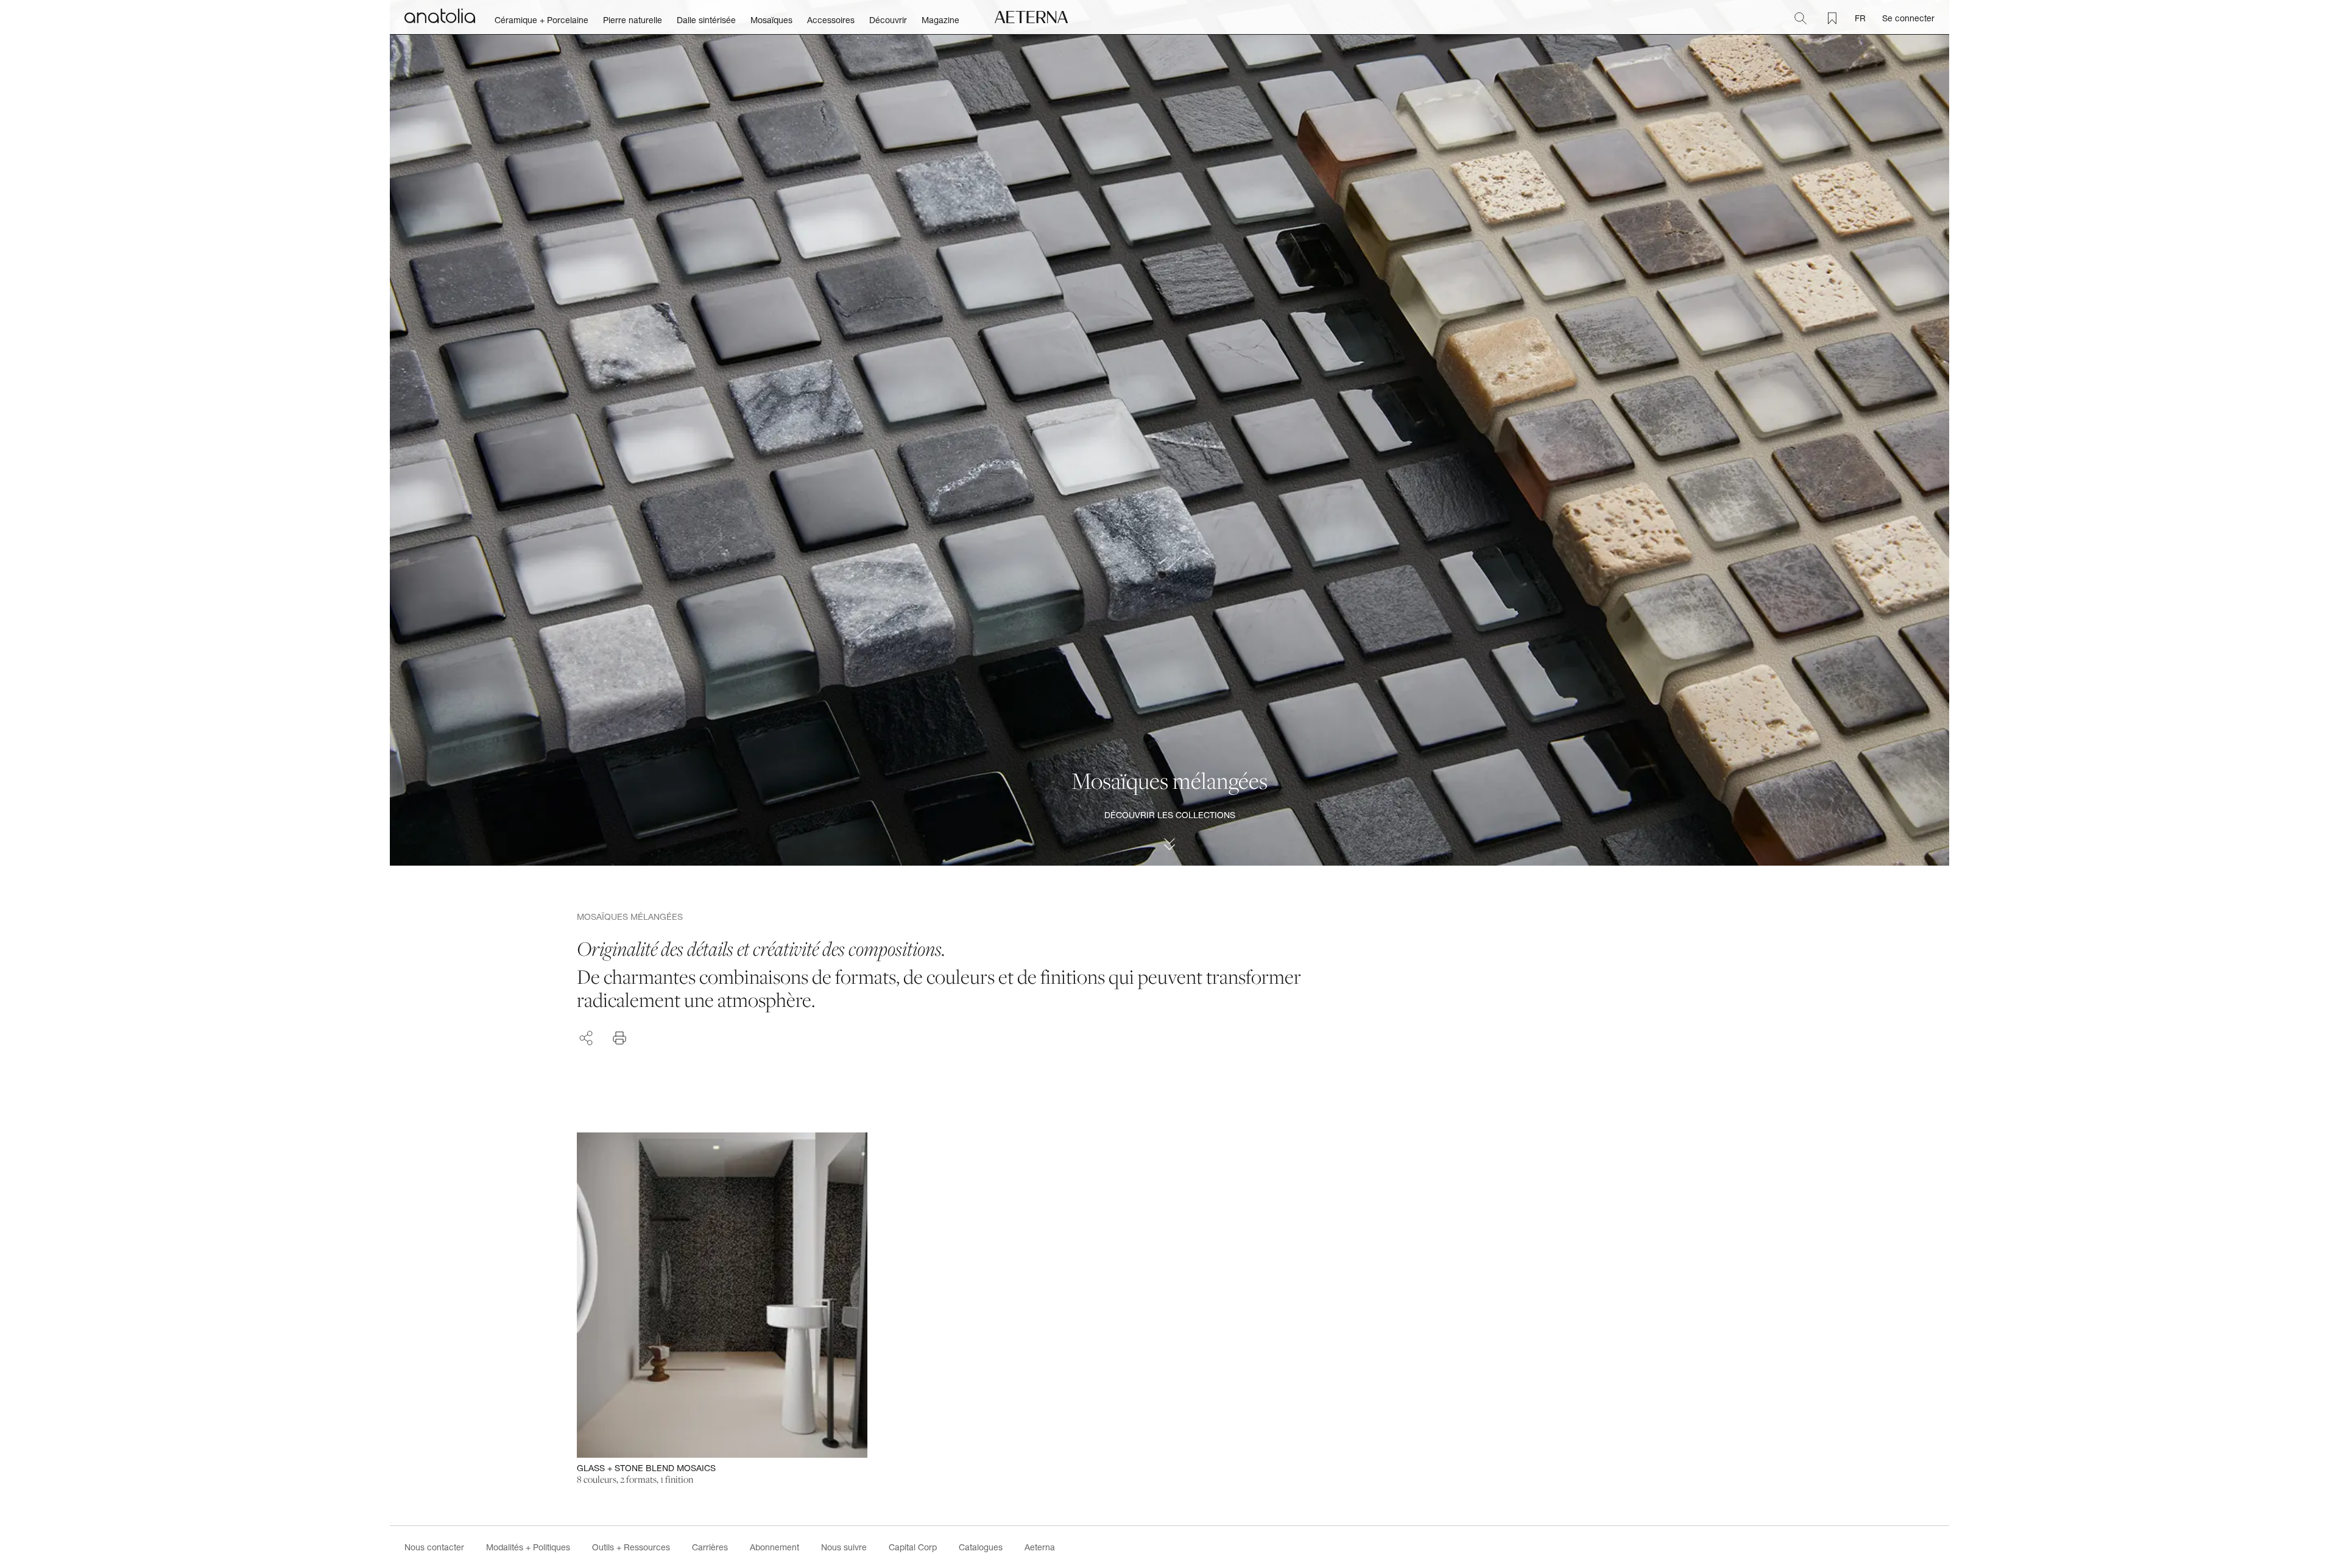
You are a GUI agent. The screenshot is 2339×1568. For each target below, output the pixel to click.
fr (1860, 18)
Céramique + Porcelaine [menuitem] (542, 20)
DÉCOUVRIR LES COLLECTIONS (1170, 815)
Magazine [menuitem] (940, 20)
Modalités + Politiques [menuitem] (528, 1547)
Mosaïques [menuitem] (771, 20)
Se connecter (1908, 18)
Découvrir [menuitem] (888, 20)
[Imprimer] (619, 1038)
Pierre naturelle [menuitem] (633, 20)
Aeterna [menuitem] (1040, 1547)
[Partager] (586, 1036)
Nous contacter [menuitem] (434, 1547)
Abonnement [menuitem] (774, 1547)
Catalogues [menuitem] (981, 1547)
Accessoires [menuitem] (831, 20)
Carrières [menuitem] (710, 1547)
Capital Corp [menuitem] (913, 1547)
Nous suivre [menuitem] (844, 1547)
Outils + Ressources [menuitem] (631, 1547)
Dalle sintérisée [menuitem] (706, 20)
